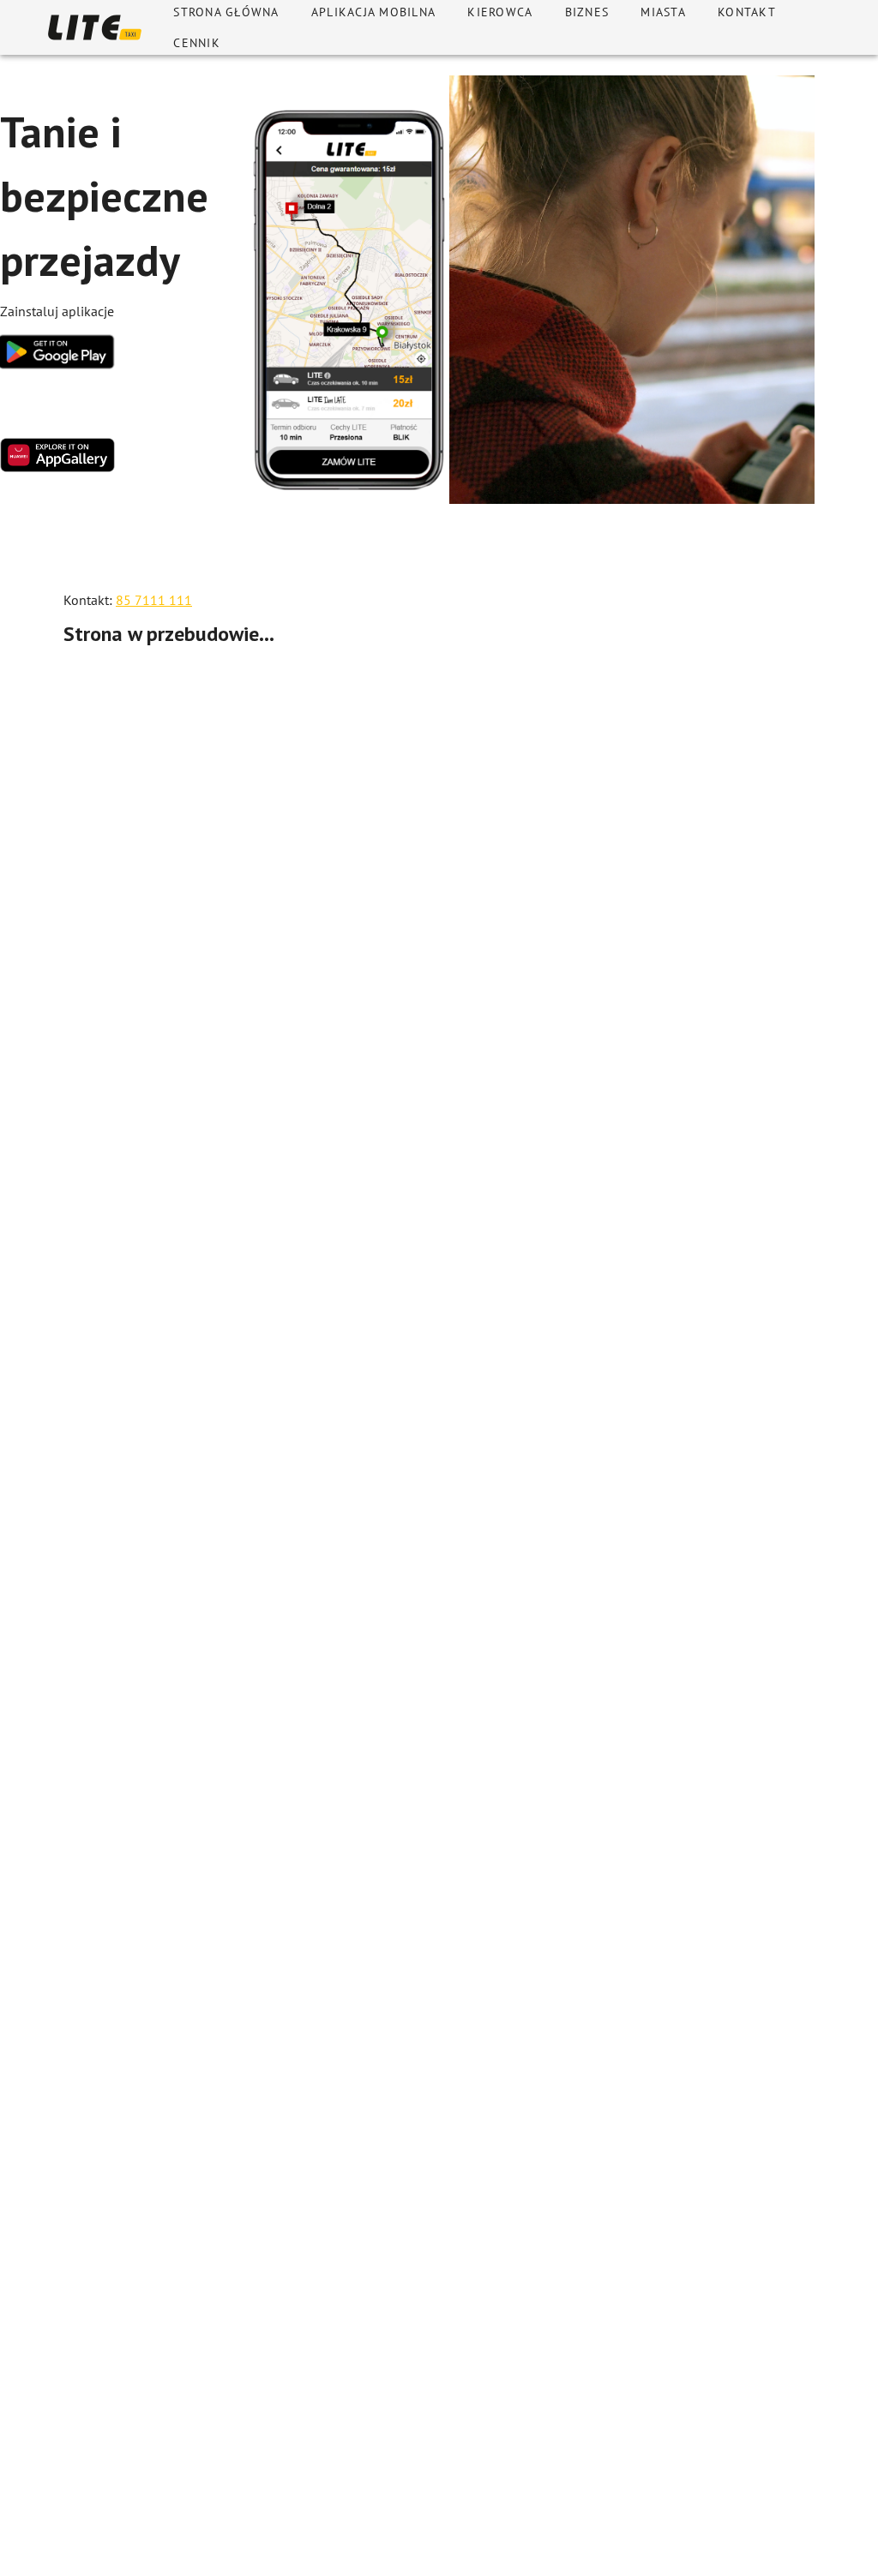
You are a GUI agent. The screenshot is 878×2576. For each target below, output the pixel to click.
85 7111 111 (154, 600)
